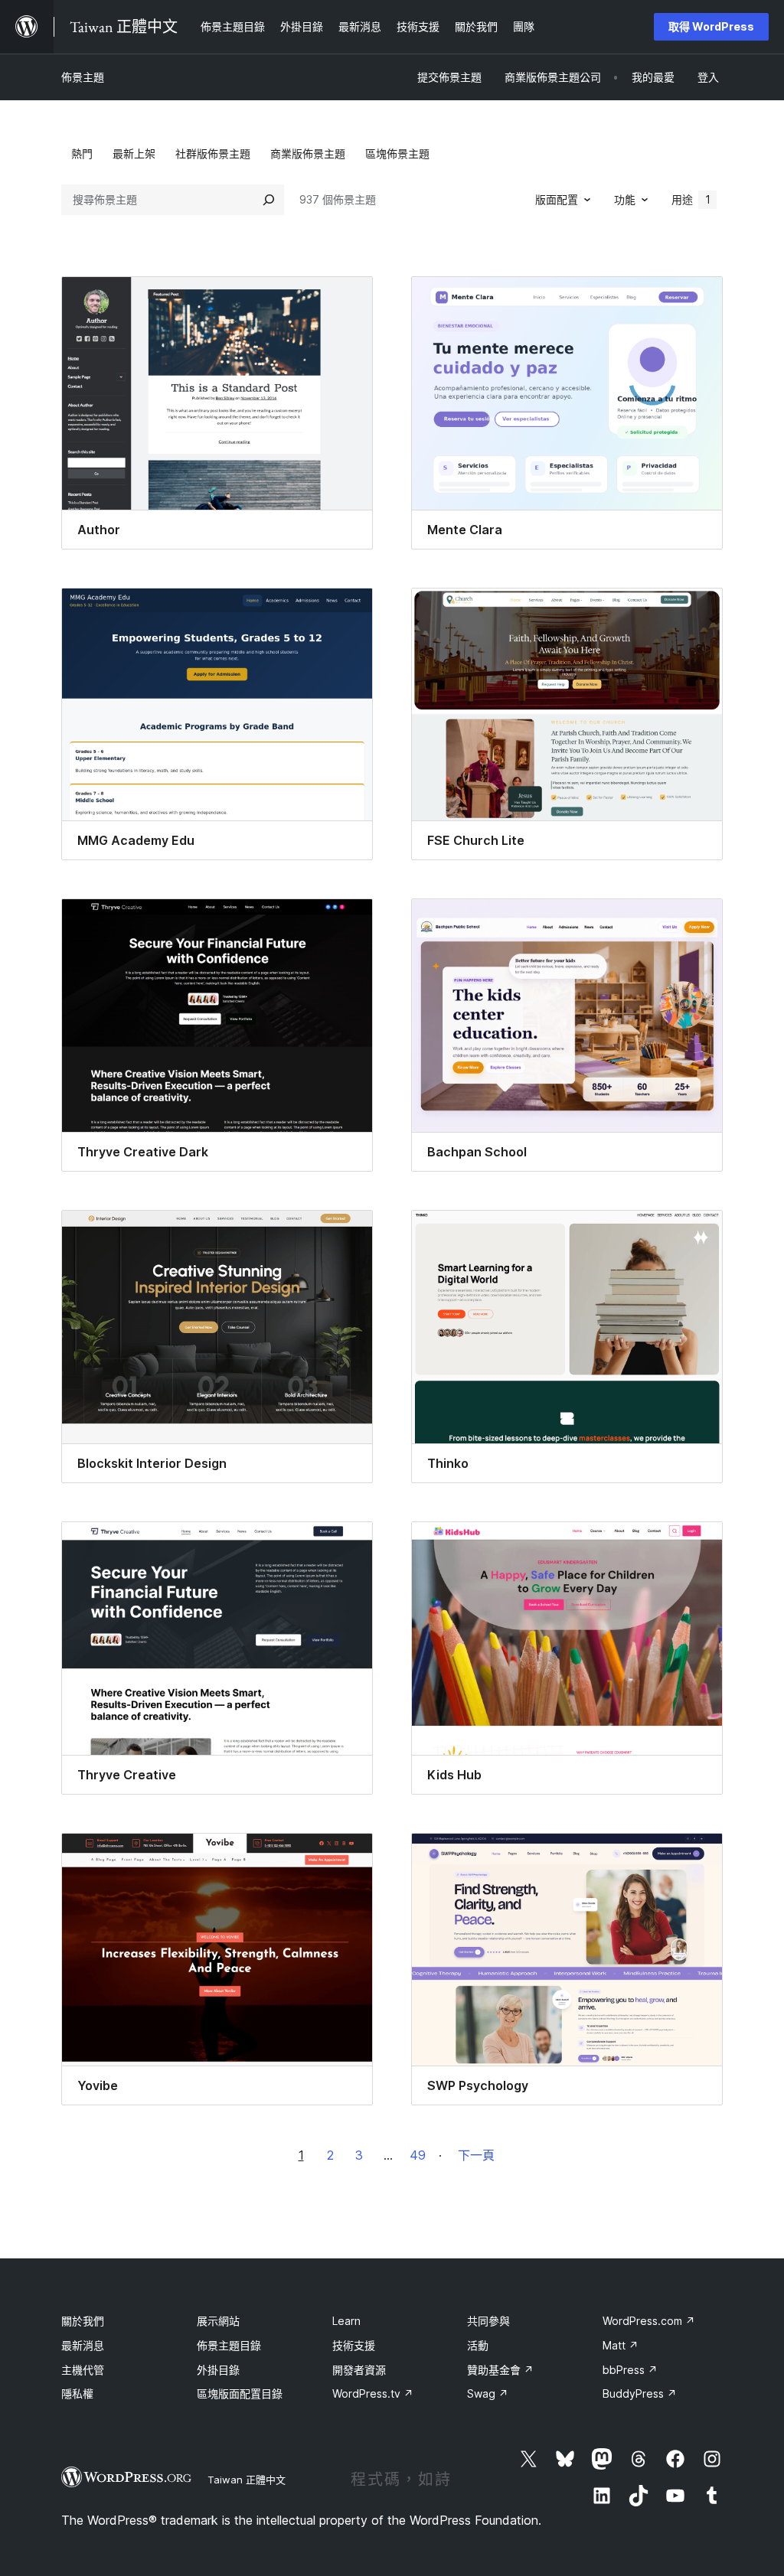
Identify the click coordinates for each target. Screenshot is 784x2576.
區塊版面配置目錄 (240, 2393)
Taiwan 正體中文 (247, 2480)
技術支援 (354, 2345)
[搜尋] (269, 200)
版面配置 (557, 199)
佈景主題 (83, 77)
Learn (346, 2321)
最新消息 (83, 2345)
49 (418, 2155)
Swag (488, 2393)
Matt (621, 2345)
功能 (625, 199)
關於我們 (83, 2321)
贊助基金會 (500, 2370)
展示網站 (218, 2321)
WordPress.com (649, 2321)
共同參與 (488, 2321)
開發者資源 (359, 2370)
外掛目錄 (218, 2370)
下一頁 (476, 2155)
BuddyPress (640, 2393)
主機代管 (83, 2370)
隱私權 (77, 2393)
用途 (691, 199)
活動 (478, 2345)
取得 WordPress (711, 26)
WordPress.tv (373, 2393)
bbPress (630, 2370)
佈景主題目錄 (229, 2345)
